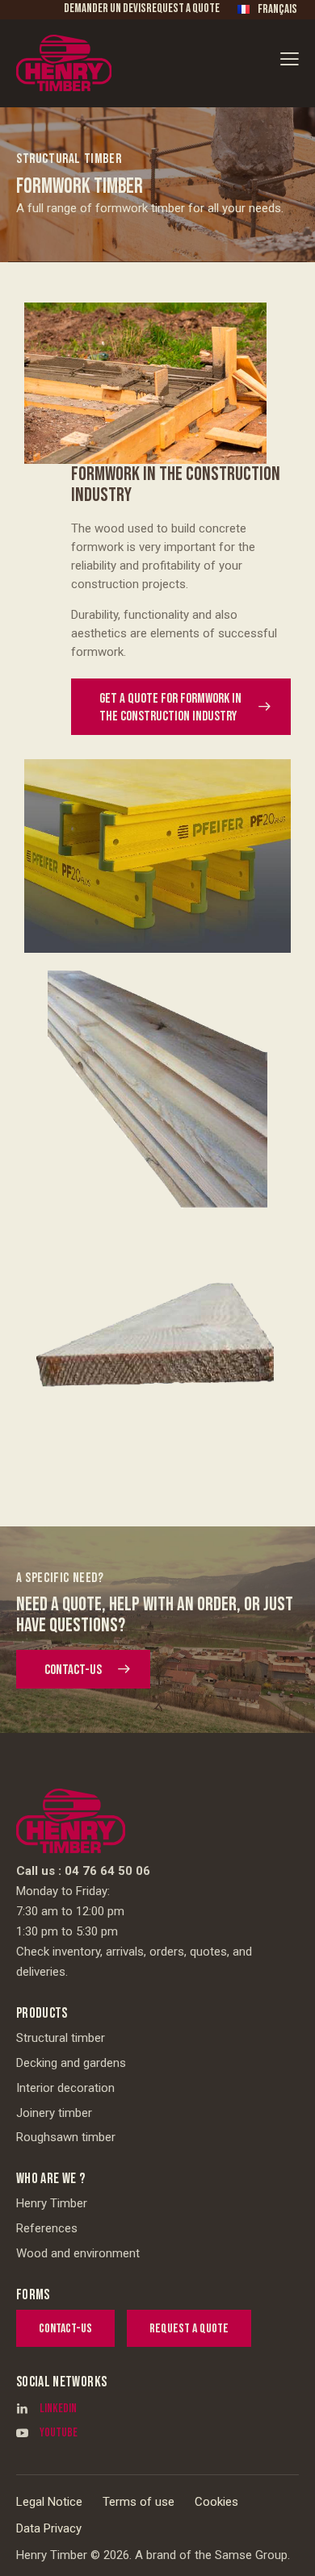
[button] (290, 58)
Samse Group (251, 2555)
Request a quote (183, 8)
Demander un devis (105, 8)
